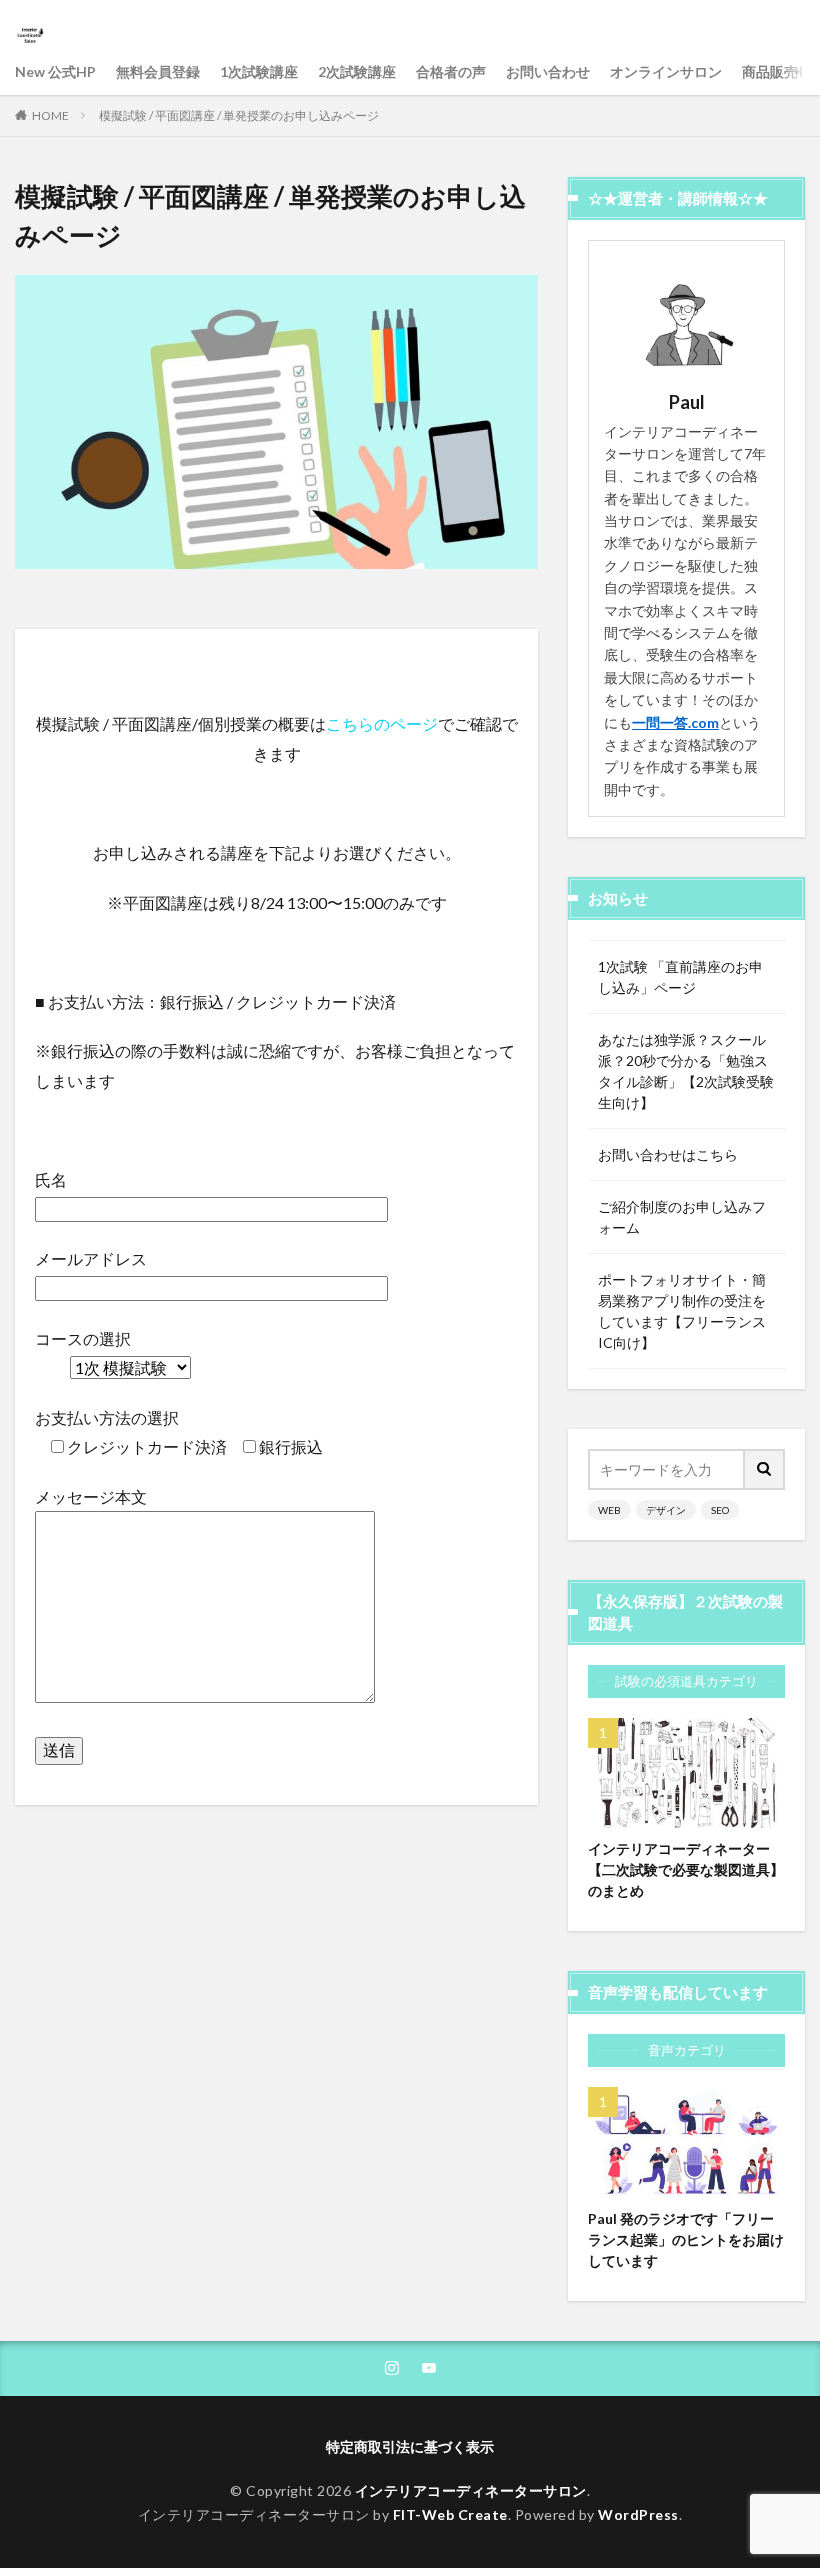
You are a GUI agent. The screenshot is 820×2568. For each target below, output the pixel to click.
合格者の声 (451, 71)
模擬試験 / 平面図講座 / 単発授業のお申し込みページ (239, 115)
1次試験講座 (259, 71)
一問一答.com (675, 722)
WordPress (638, 2514)
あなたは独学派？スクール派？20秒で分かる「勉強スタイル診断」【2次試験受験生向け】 (686, 1071)
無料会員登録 (158, 71)
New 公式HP (55, 71)
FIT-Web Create (450, 2514)
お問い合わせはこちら (668, 1154)
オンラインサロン (666, 71)
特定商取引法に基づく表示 (410, 2446)
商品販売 (770, 71)
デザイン (666, 1510)
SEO (720, 1510)
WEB (609, 1510)
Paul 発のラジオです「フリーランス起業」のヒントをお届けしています (686, 2239)
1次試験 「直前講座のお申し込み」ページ (680, 977)
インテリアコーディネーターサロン (471, 2490)
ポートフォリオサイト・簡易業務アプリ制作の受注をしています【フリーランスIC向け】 (682, 1311)
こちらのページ (382, 723)
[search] (765, 1469)
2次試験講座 (357, 71)
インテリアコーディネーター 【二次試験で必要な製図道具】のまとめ (686, 1869)
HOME (50, 115)
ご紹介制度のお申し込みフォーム (682, 1217)
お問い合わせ (548, 71)
